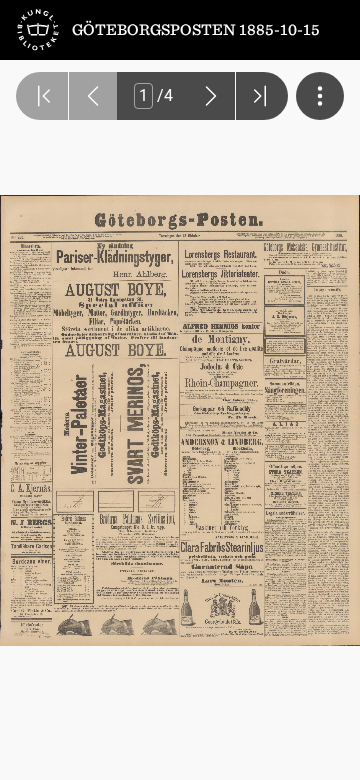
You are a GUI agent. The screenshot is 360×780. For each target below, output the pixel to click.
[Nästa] (211, 96)
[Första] (42, 96)
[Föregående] (93, 96)
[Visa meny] (320, 96)
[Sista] (262, 96)
